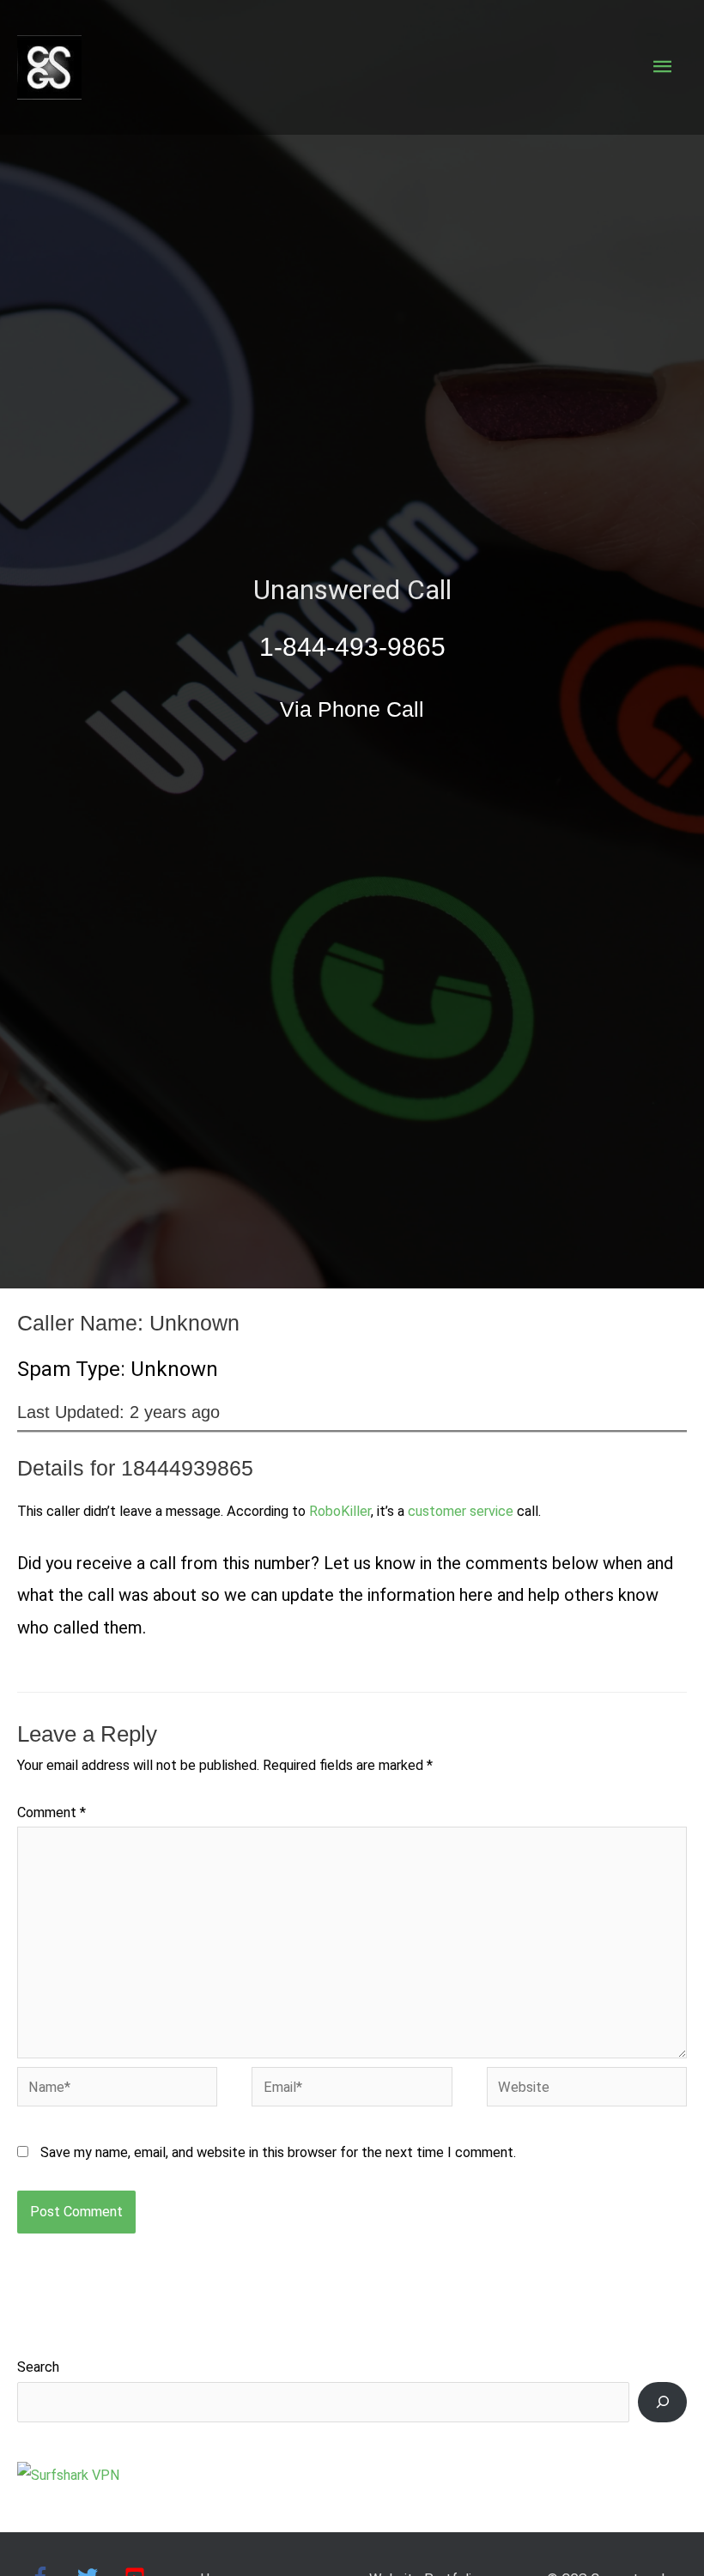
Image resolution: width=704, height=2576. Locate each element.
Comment (52, 1812)
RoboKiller (340, 1511)
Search (38, 2367)
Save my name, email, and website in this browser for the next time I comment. (278, 2152)
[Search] (662, 2402)
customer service (461, 1511)
